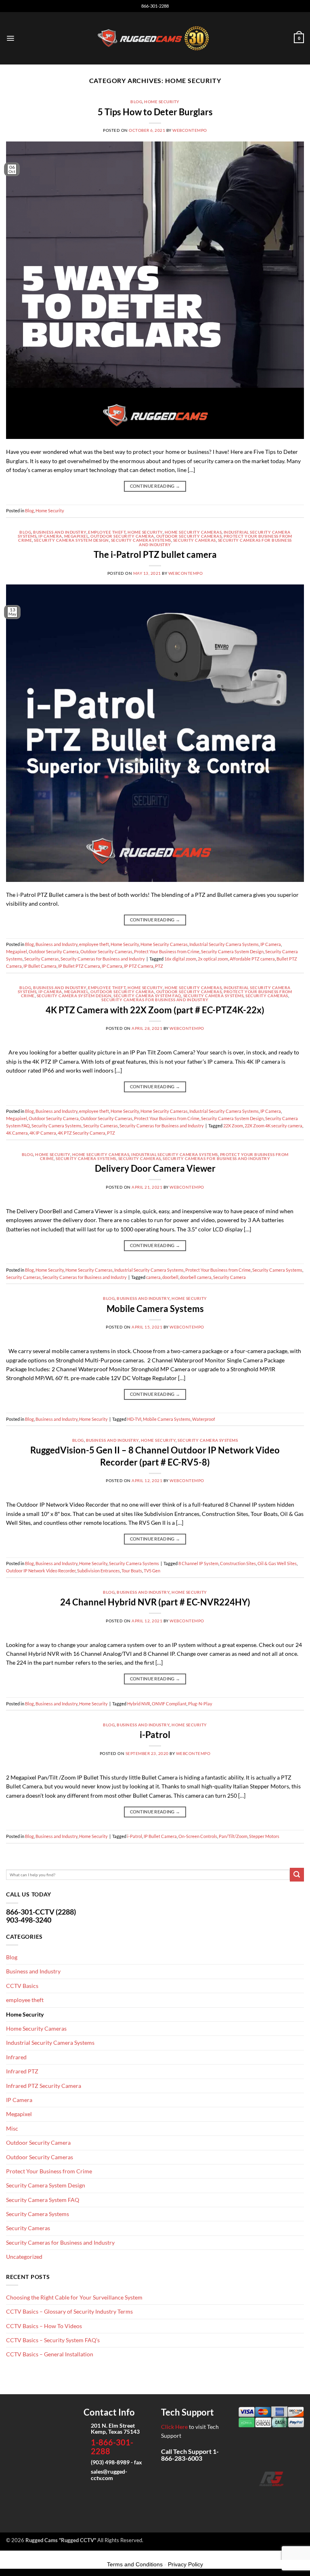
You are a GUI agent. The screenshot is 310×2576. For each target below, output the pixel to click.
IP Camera (50, 536)
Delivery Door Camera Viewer (155, 1168)
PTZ (159, 966)
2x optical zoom (213, 959)
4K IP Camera (43, 1133)
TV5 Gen (152, 1571)
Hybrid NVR (139, 1704)
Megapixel (76, 536)
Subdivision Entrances (98, 1571)
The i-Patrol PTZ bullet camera (155, 554)
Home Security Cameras (193, 532)
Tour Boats (132, 1571)
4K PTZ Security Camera (82, 1133)
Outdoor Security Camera (122, 536)
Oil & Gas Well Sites (277, 1563)
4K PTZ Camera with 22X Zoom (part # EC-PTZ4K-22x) (155, 1010)
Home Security (162, 102)
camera (153, 1277)
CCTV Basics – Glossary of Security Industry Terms (69, 2311)
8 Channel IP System (198, 1563)
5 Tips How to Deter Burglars (155, 112)
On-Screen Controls (198, 1836)
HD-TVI (134, 1419)
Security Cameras (195, 540)
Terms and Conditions (135, 2564)
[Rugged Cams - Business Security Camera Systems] (155, 38)
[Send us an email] (271, 2498)
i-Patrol (155, 1735)
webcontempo (190, 130)
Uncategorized (24, 2257)
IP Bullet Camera (40, 966)
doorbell (170, 1277)
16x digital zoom (180, 959)
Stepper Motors (264, 1836)
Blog (136, 102)
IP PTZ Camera (139, 966)
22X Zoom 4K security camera (273, 1126)
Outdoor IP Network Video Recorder (41, 1571)
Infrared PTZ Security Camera (44, 2086)
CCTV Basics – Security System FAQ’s (53, 2340)
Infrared (16, 2057)
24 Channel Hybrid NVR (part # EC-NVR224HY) (155, 1602)
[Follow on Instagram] (259, 2498)
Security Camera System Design (71, 540)
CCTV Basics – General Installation (50, 2354)
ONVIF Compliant (169, 1704)
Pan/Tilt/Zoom (233, 1836)
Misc (12, 2128)
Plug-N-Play (200, 1704)
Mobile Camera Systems (155, 1309)
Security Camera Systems (141, 540)
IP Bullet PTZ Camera (79, 966)
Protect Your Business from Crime (167, 951)
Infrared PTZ (22, 2071)
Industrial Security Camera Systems (224, 944)
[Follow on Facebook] (246, 2498)
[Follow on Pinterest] (297, 2498)
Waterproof (204, 1419)
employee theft (107, 532)
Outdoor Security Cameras (189, 536)
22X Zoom (233, 1126)
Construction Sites (238, 1563)
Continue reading (155, 486)
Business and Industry (60, 532)
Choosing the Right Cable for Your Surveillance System (74, 2297)
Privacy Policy (185, 2564)
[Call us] (284, 2498)
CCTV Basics (22, 1986)
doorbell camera (196, 1277)
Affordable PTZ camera (252, 959)
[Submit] (297, 1875)
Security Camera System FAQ (147, 996)
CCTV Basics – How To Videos (44, 2326)
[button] (10, 38)
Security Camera (229, 1277)
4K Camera (17, 1133)
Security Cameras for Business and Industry (103, 959)
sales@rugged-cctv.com (109, 2474)
